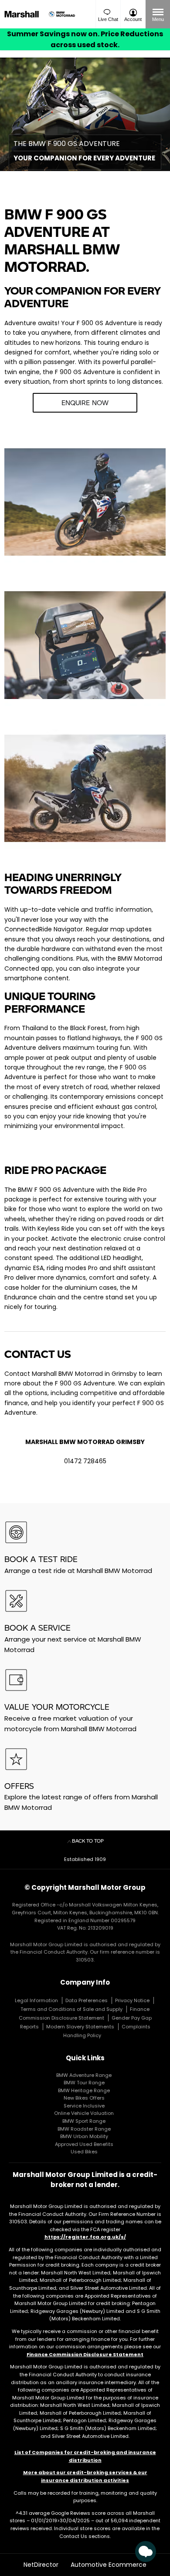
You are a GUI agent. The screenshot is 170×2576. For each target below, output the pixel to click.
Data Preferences (87, 2000)
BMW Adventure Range (84, 2075)
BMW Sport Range (84, 2121)
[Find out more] (85, 39)
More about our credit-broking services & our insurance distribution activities (85, 2476)
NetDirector (42, 2565)
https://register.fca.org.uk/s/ (85, 2237)
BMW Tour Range (84, 2083)
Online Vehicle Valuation (84, 2113)
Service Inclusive (84, 2106)
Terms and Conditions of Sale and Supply (71, 2009)
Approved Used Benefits (84, 2144)
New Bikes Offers (84, 2098)
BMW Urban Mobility (84, 2136)
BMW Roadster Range (84, 2129)
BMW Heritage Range (84, 2090)
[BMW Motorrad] (62, 14)
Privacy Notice (132, 2000)
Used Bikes (84, 2152)
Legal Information (36, 2000)
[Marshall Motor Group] (24, 14)
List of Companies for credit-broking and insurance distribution (85, 2456)
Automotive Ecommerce (109, 2565)
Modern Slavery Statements (80, 2027)
